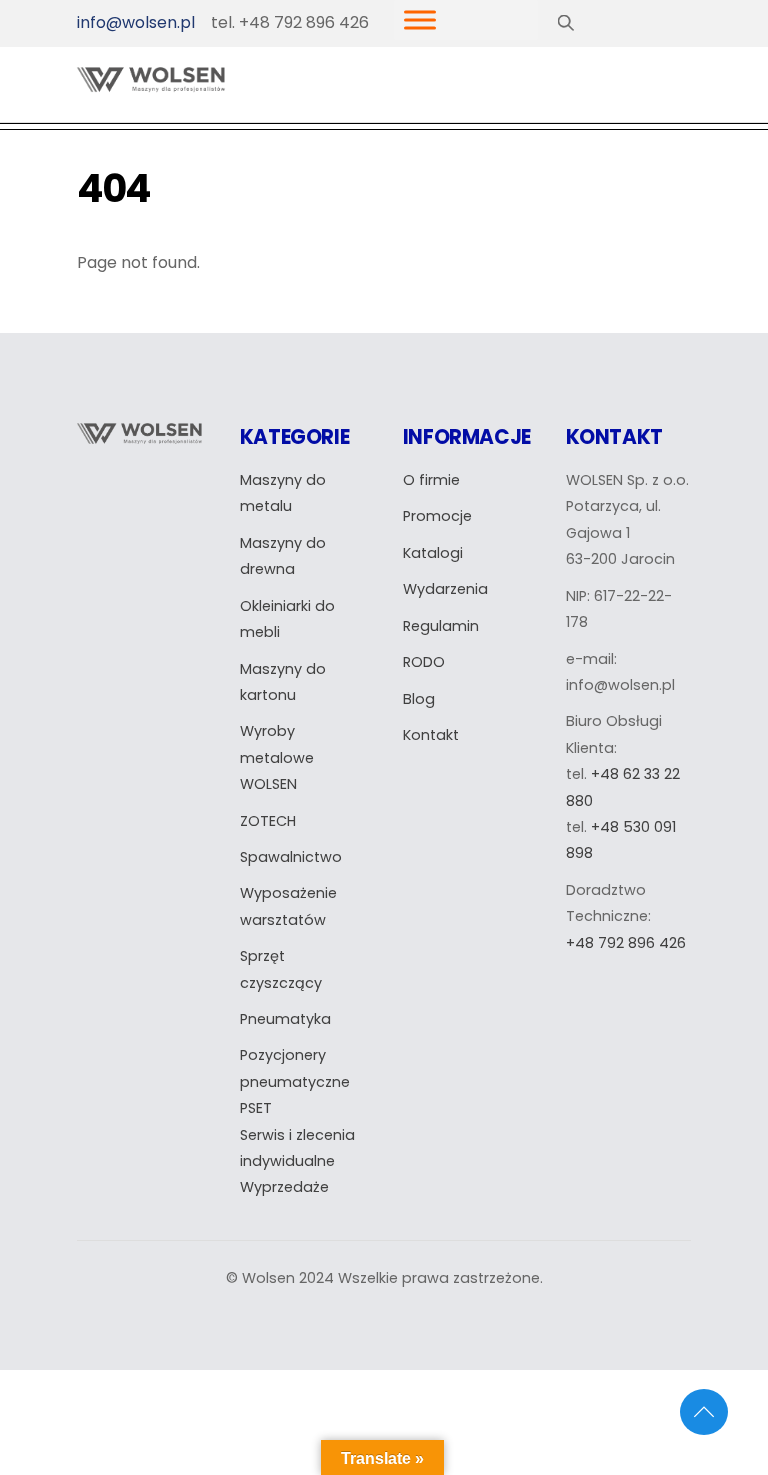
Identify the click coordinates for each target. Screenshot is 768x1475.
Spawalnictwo (291, 857)
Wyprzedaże (284, 1187)
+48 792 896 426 (626, 943)
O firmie (431, 480)
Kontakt (431, 735)
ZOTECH (268, 821)
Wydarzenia (445, 589)
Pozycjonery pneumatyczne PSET (295, 1081)
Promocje (437, 516)
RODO (424, 662)
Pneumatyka (285, 1019)
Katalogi (433, 553)
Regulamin (441, 626)
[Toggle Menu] (420, 20)
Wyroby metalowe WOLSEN (277, 757)
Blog (419, 699)
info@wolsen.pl (136, 22)
